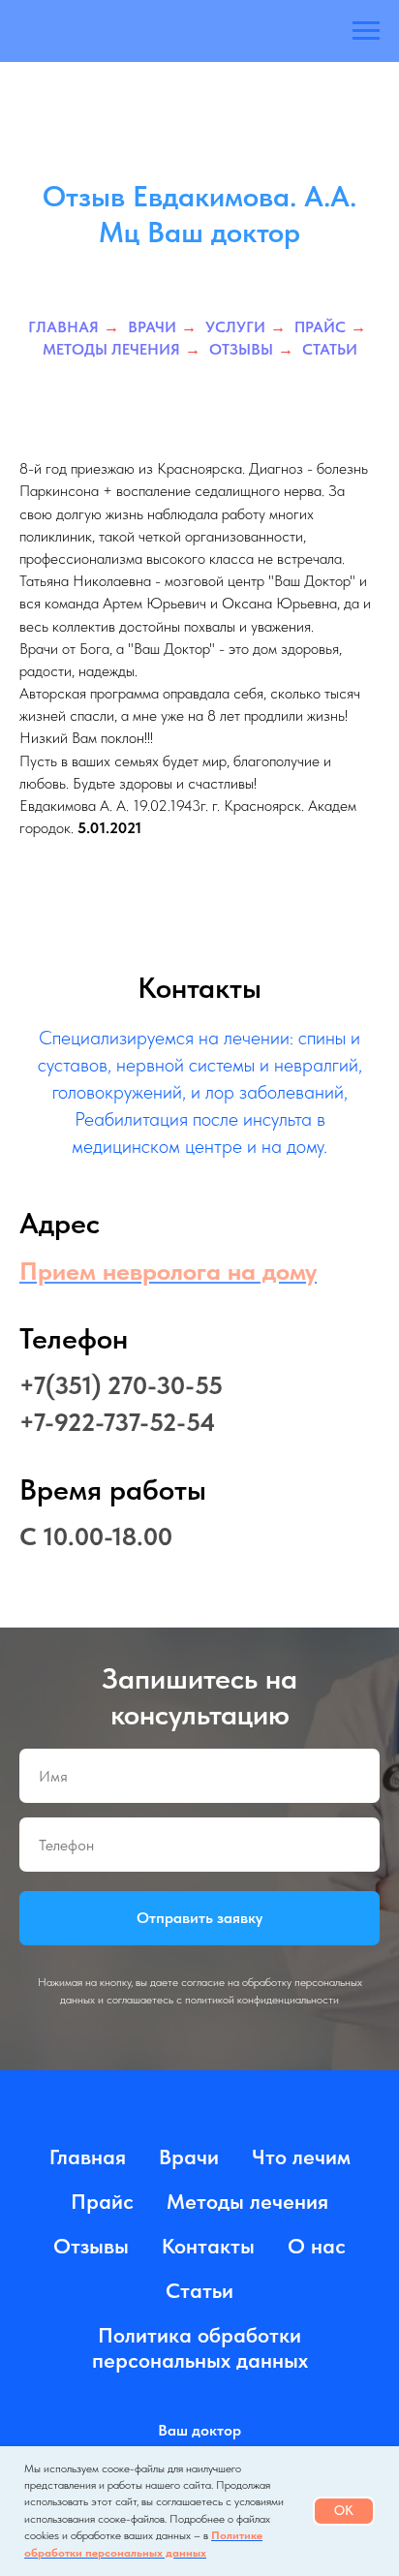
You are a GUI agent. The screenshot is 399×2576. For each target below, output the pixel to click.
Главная (63, 559)
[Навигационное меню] (366, 31)
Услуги (235, 559)
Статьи (330, 581)
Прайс (320, 559)
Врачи (152, 559)
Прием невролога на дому (168, 1502)
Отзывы (241, 581)
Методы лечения (111, 581)
